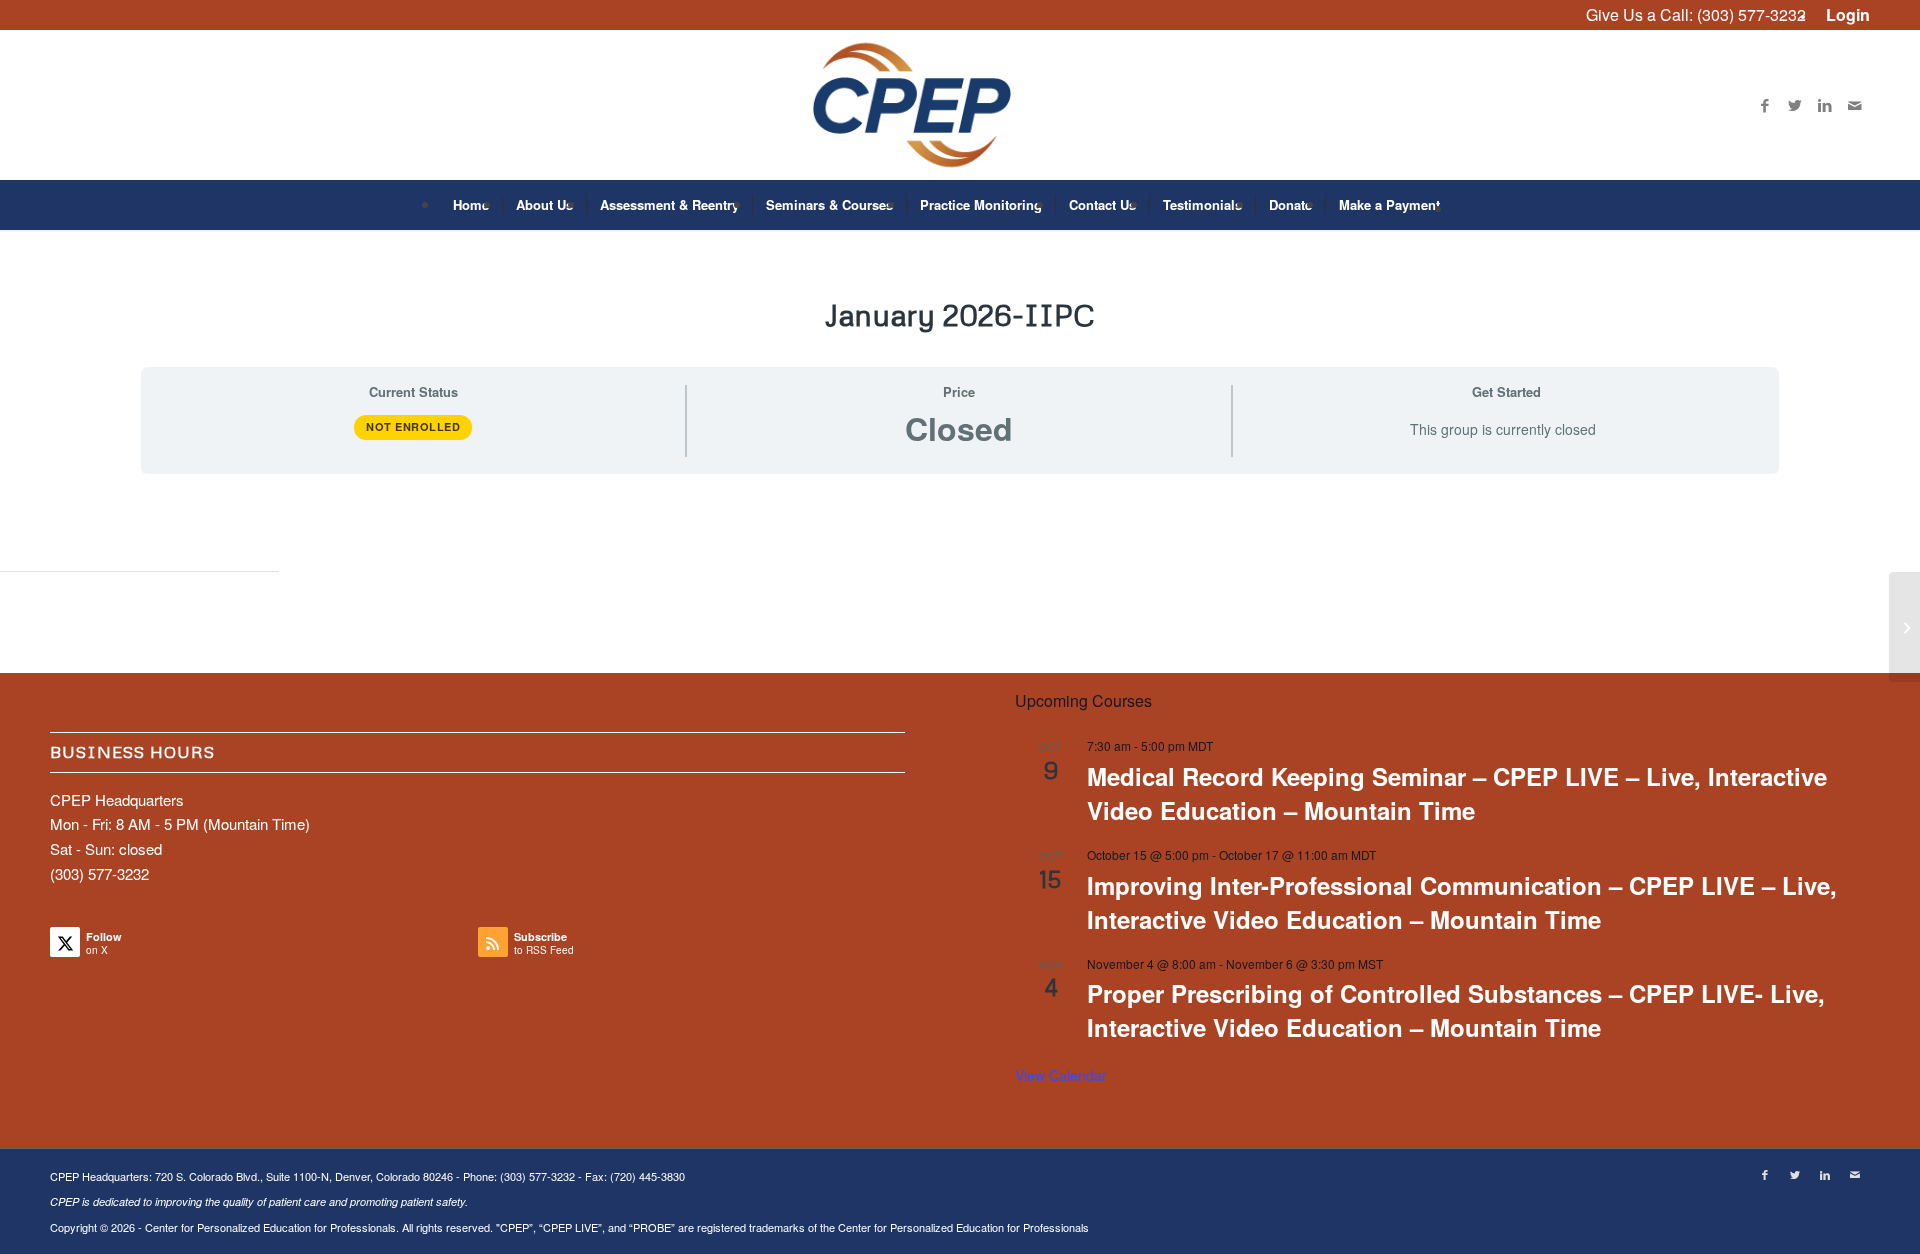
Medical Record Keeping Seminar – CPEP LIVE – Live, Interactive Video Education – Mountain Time (1457, 793)
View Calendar (1061, 1075)
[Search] (1466, 205)
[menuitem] (1843, 15)
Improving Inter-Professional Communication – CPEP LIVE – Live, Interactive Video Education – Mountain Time (1462, 902)
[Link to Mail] (1855, 105)
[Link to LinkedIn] (1825, 105)
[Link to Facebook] (1765, 105)
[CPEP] (960, 105)
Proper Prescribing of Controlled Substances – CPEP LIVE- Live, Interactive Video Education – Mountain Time (1456, 1010)
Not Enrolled (413, 426)
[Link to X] (1795, 105)
